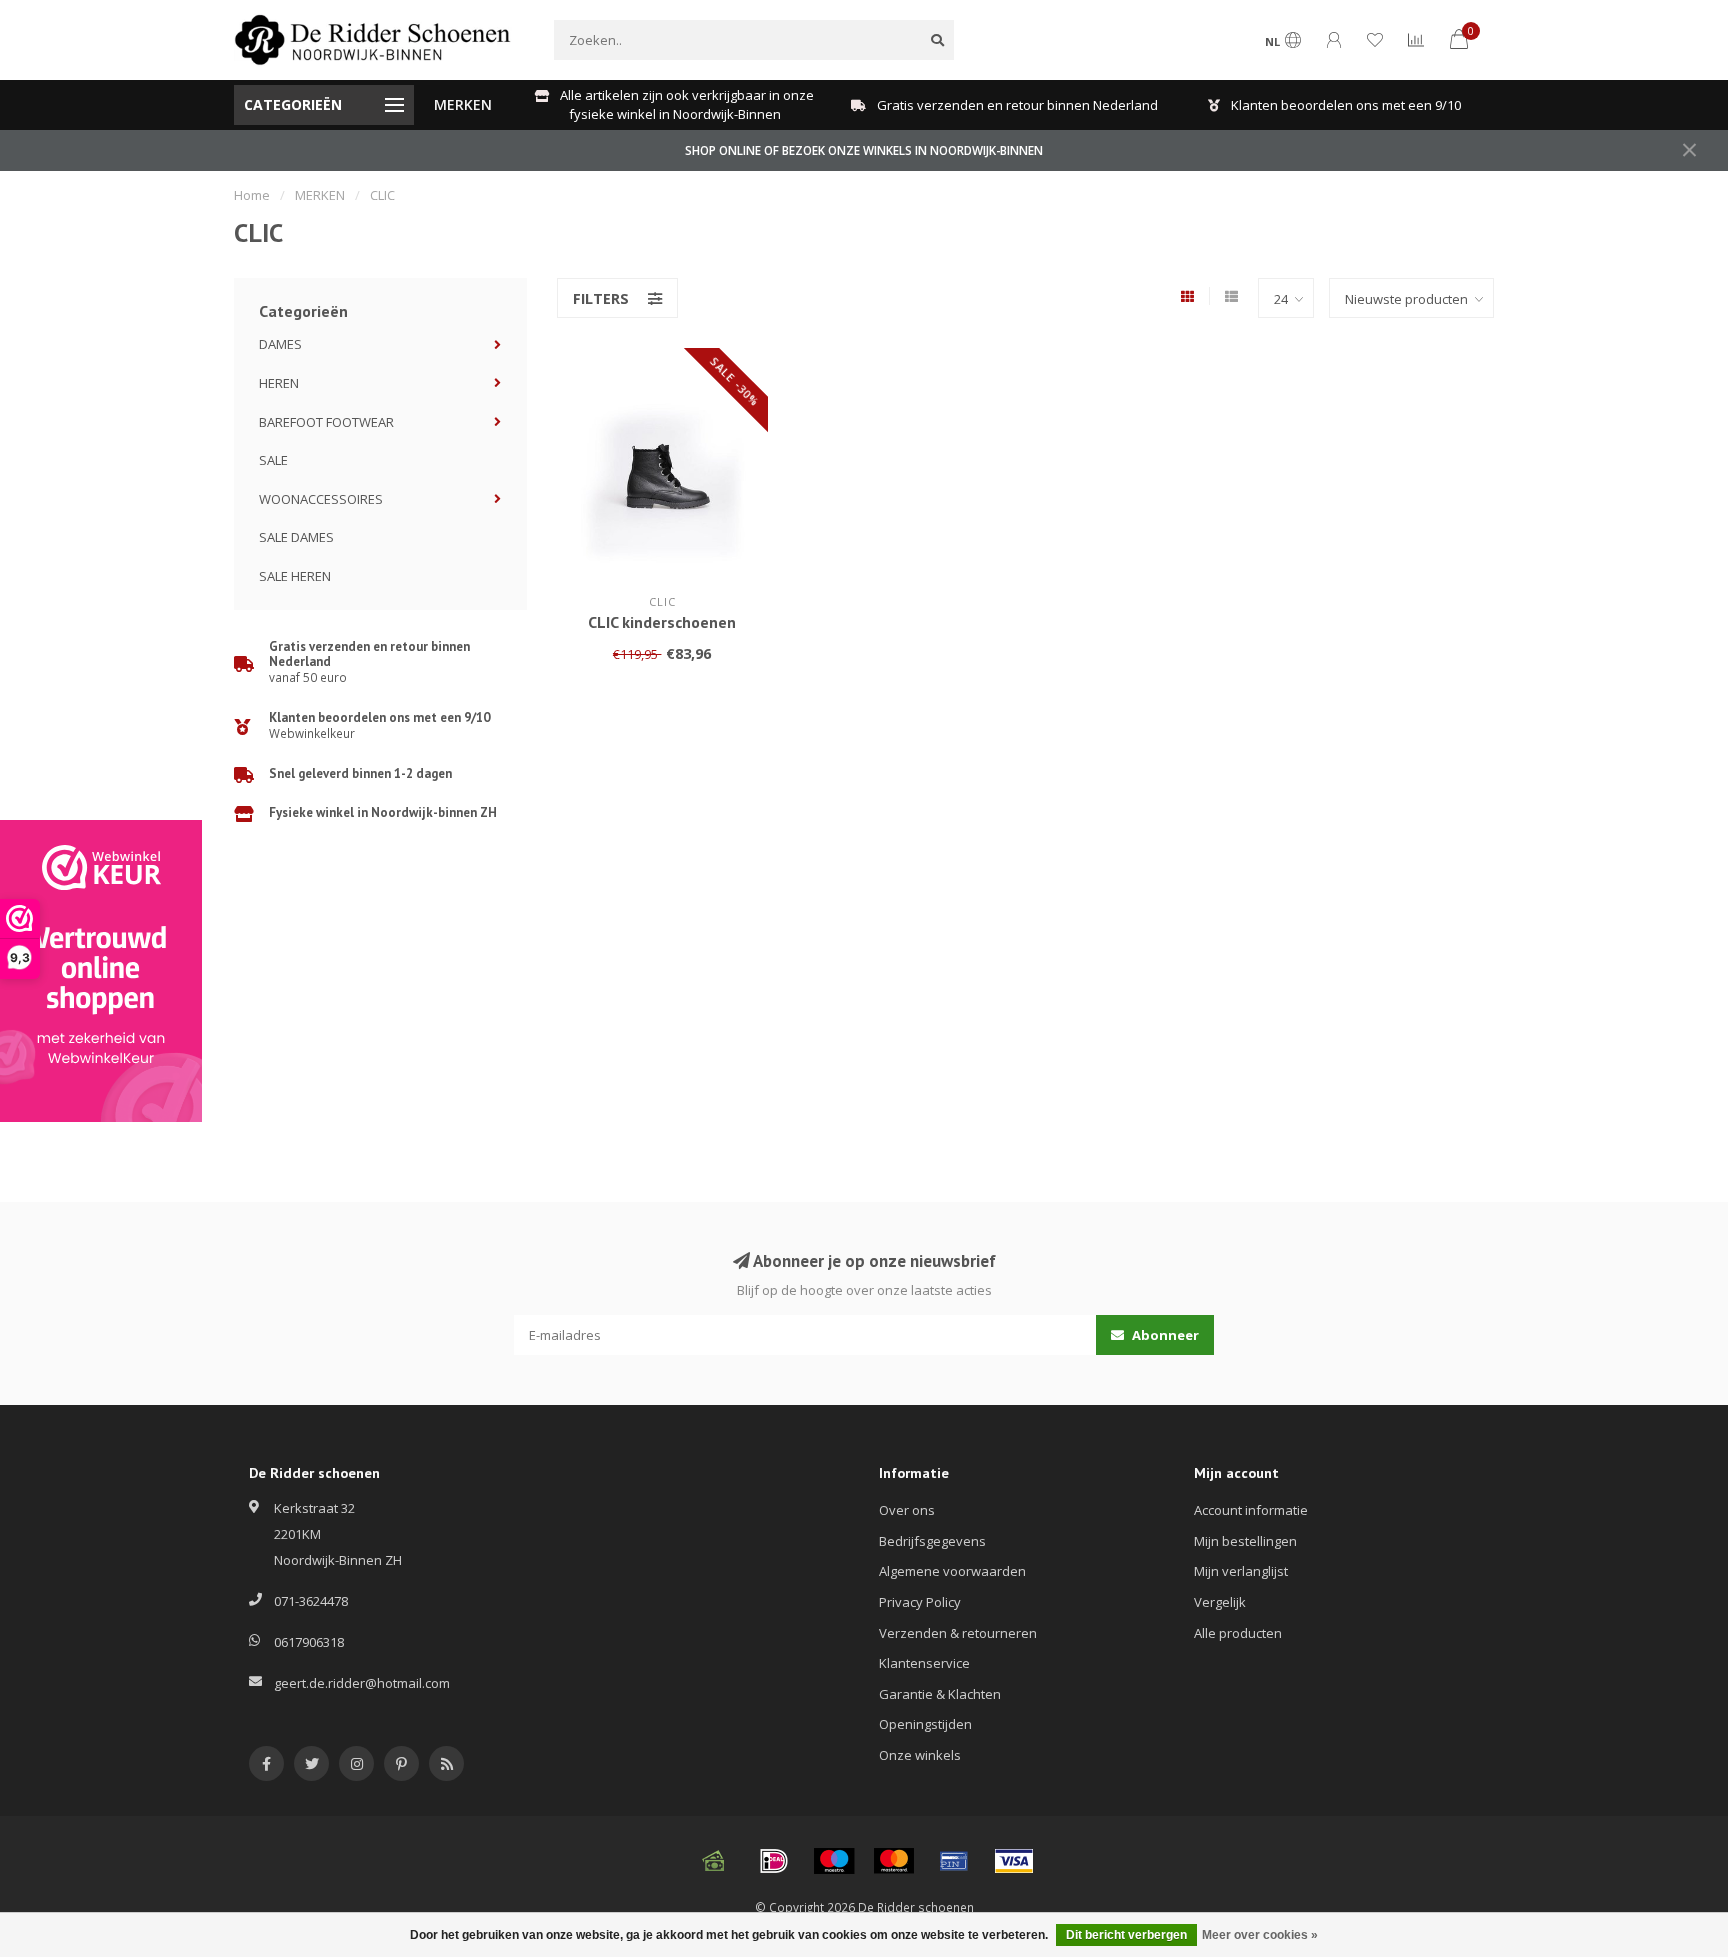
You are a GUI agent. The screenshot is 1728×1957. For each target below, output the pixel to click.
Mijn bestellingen (1245, 1541)
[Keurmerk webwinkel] (101, 971)
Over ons (907, 1510)
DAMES (280, 344)
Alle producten (1238, 1633)
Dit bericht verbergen (1126, 1935)
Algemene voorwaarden (952, 1571)
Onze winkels (920, 1755)
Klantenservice (924, 1663)
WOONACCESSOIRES (321, 499)
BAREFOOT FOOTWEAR (326, 422)
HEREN (279, 383)
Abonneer (1164, 1335)
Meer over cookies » (1260, 1935)
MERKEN (463, 104)
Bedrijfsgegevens (932, 1541)
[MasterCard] (894, 1861)
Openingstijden (925, 1724)
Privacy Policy (920, 1602)
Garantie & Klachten (940, 1694)
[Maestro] (834, 1861)
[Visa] (1014, 1861)
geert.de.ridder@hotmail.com (362, 1683)
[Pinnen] (954, 1861)
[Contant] (714, 1861)
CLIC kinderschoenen (662, 622)
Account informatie (1251, 1510)
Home (252, 195)
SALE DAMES (296, 537)
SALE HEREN (295, 576)
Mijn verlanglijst (1241, 1571)
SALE (273, 460)
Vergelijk (1220, 1602)
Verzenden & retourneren (958, 1633)
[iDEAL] (774, 1861)
